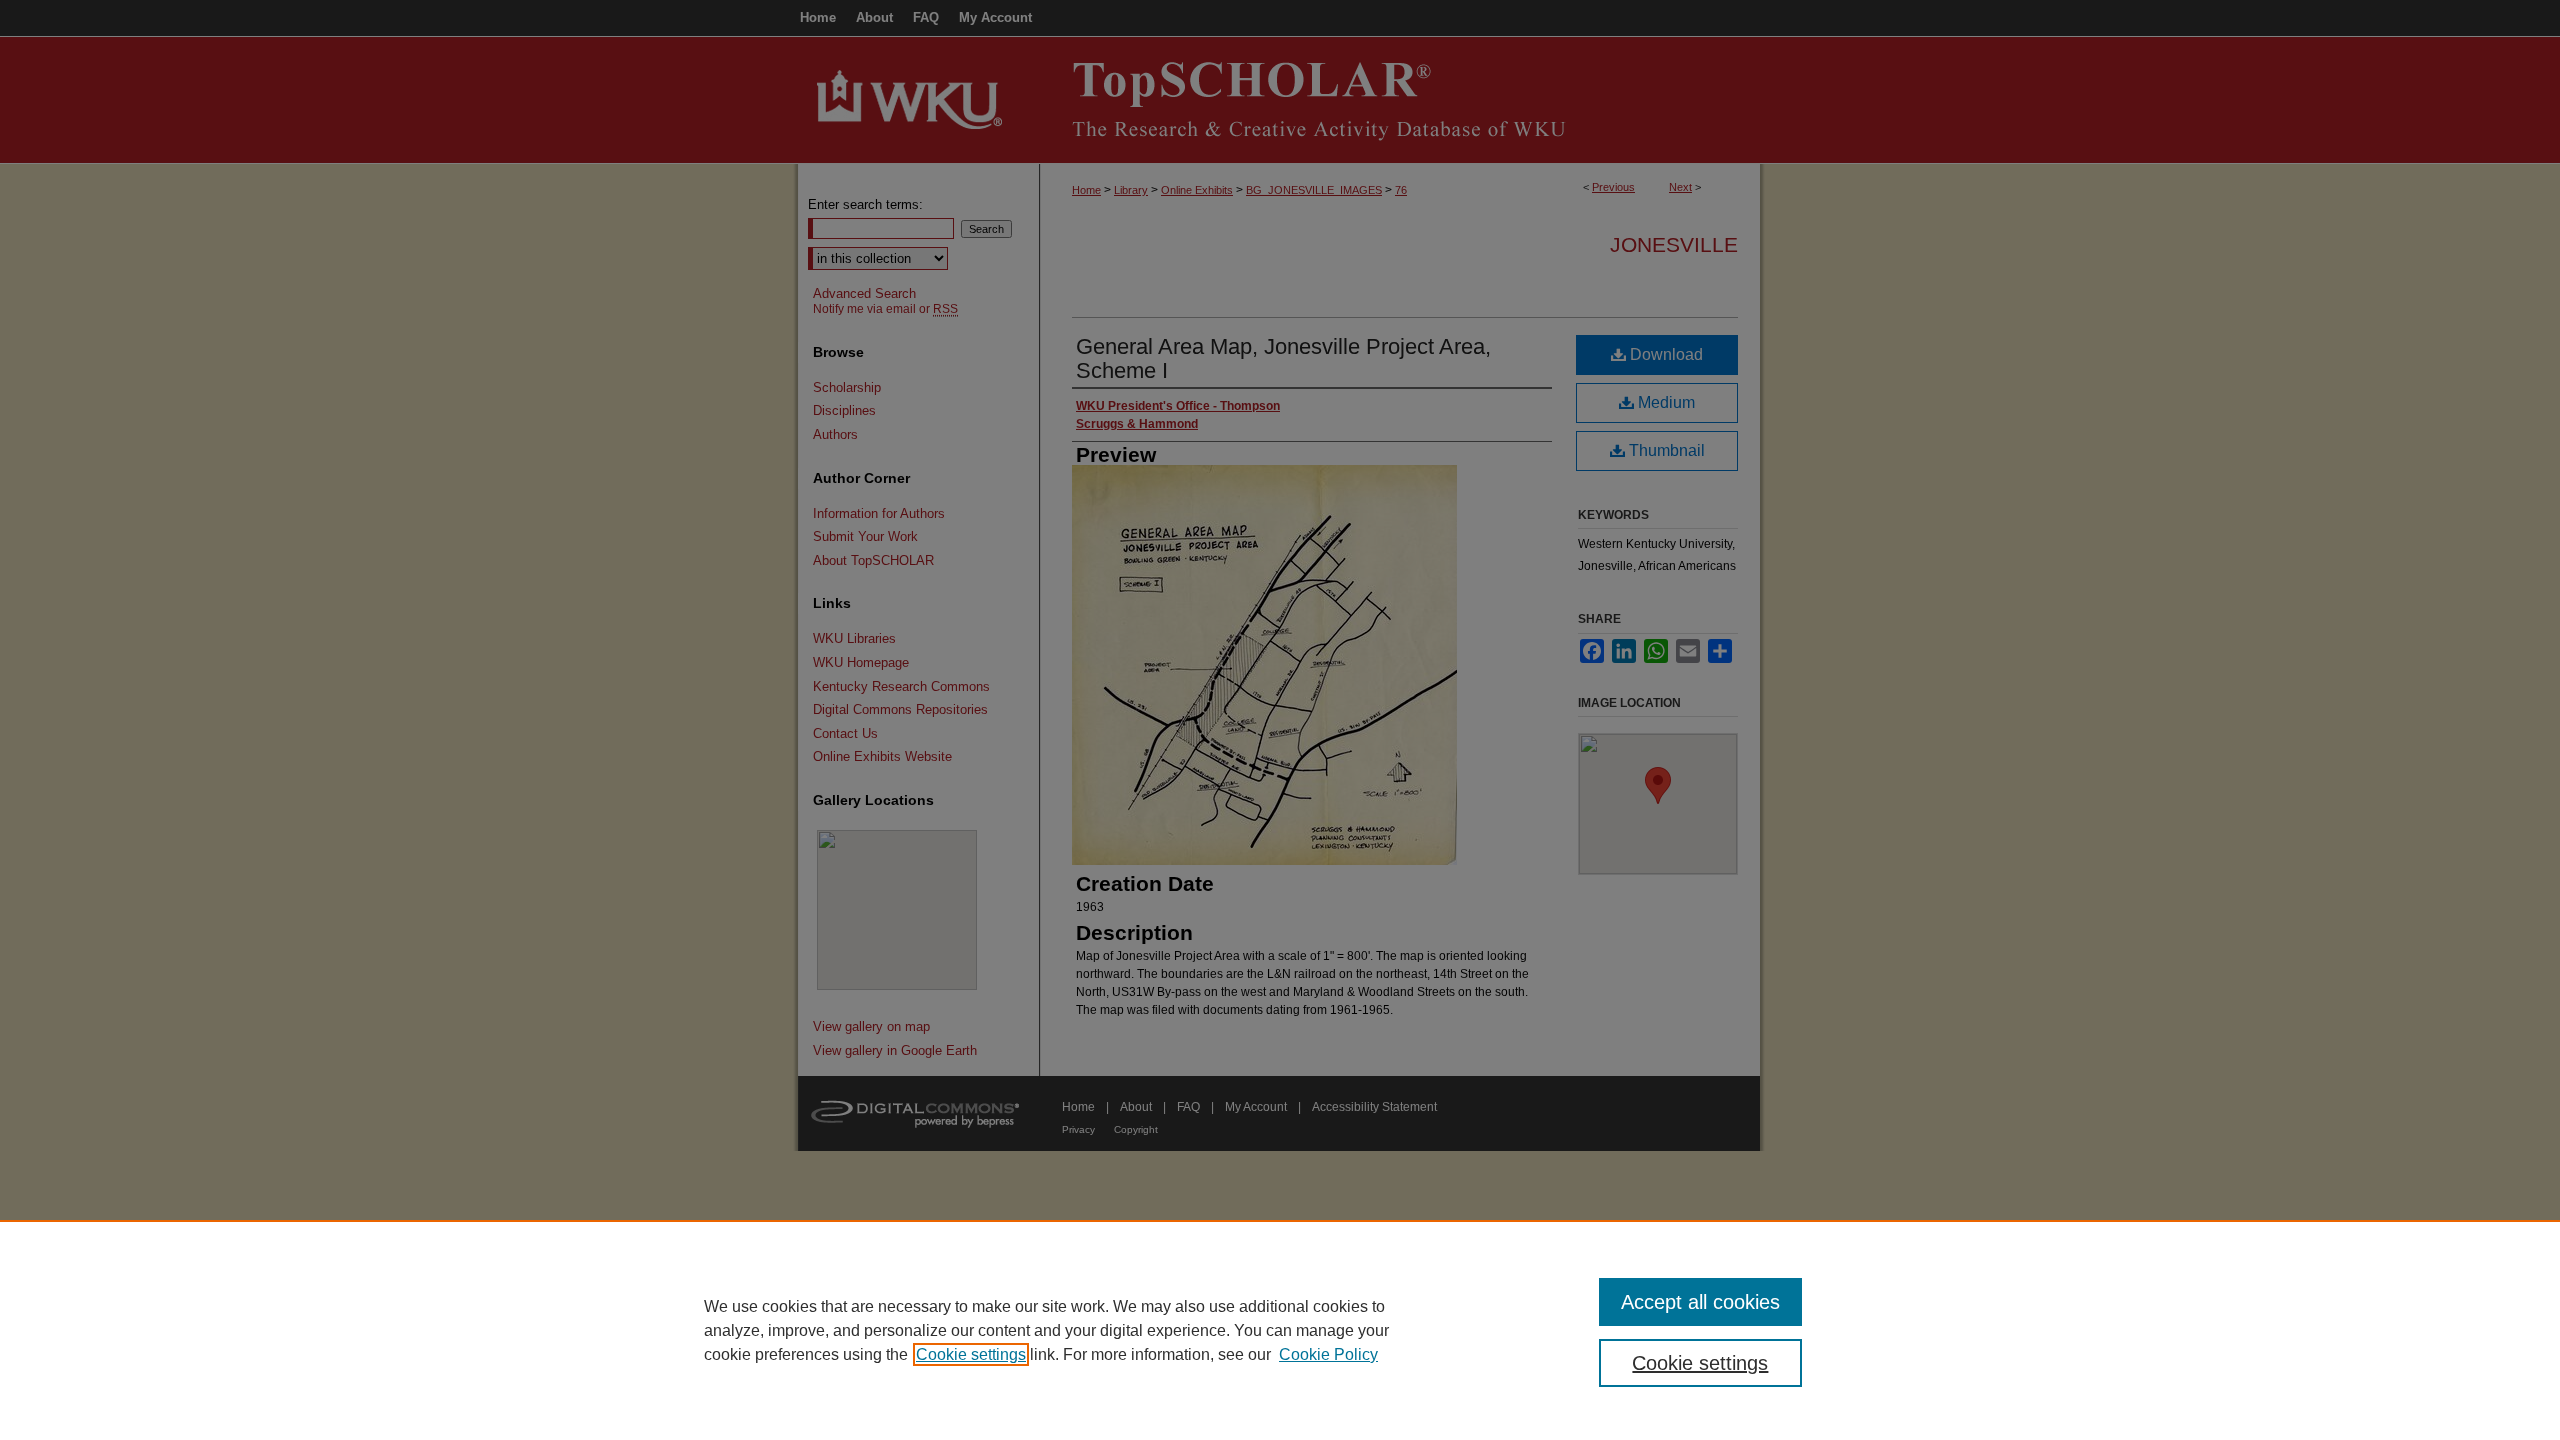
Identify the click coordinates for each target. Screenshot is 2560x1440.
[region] (1280, 1330)
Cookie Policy (1328, 1354)
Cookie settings (971, 1354)
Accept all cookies (1700, 1302)
